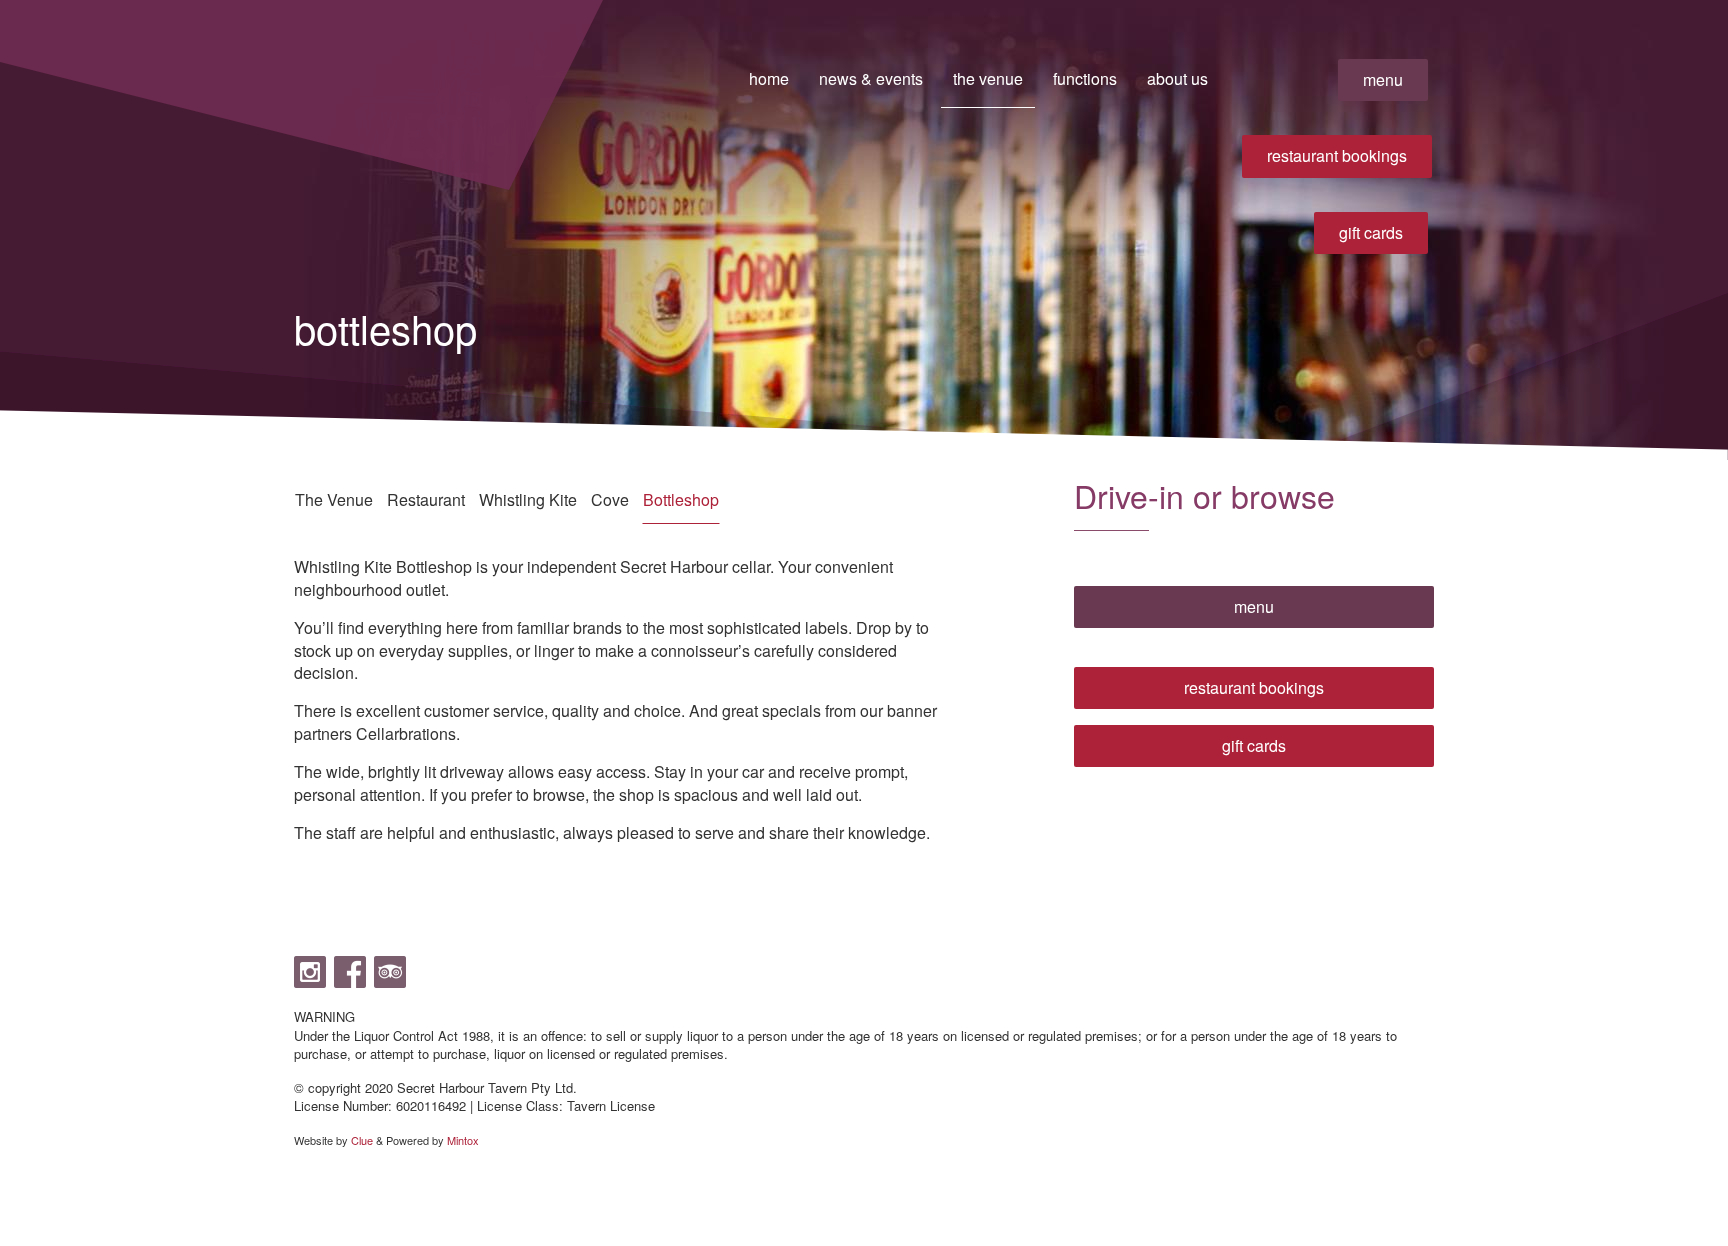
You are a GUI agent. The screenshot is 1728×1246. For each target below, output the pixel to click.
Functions (1085, 78)
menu (1383, 79)
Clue (362, 1140)
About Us (1177, 78)
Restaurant (426, 499)
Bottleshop (681, 499)
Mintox (463, 1140)
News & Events (871, 78)
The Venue (988, 78)
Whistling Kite (528, 499)
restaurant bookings (1337, 155)
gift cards (1371, 232)
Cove (610, 499)
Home (769, 78)
